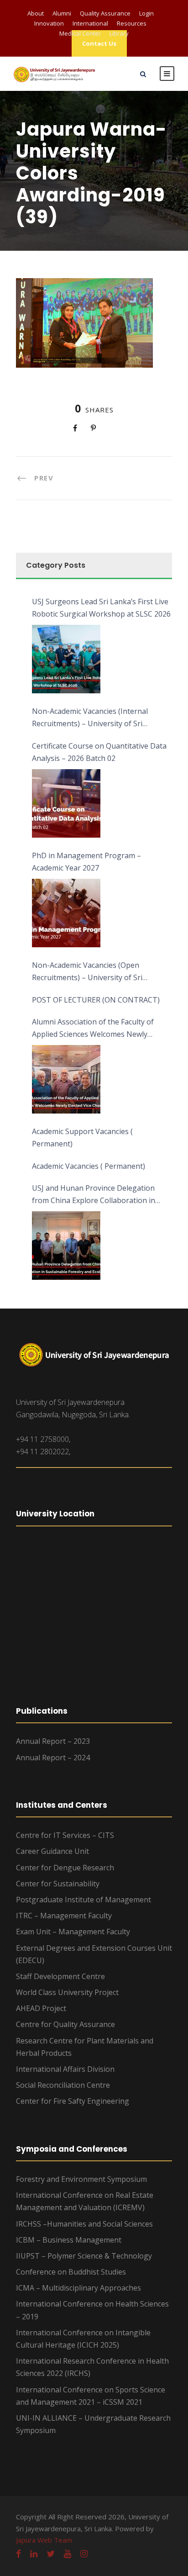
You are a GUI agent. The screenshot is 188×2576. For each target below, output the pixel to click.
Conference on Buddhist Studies (71, 2272)
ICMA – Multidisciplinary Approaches (78, 2288)
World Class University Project (67, 1992)
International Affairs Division (65, 2069)
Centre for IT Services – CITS (65, 1835)
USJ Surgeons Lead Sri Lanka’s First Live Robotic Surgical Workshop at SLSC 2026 (101, 608)
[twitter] (51, 2554)
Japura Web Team (44, 2540)
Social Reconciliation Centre (63, 2085)
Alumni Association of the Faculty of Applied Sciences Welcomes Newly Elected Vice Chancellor (93, 1029)
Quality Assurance (105, 13)
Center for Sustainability (58, 1884)
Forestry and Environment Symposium (81, 2179)
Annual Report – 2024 (53, 1758)
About (36, 13)
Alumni (62, 13)
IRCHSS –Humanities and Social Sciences (84, 2224)
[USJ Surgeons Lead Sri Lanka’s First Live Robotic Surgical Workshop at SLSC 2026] (66, 659)
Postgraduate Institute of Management (84, 1900)
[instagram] (84, 2554)
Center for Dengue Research (65, 1868)
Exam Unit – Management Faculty (73, 1932)
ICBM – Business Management (69, 2240)
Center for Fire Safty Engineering (73, 2101)
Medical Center (80, 33)
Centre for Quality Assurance (65, 2024)
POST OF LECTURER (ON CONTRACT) (96, 1000)
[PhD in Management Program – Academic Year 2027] (66, 913)
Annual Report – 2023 (53, 1741)
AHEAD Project (41, 2008)
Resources (132, 23)
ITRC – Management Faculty (64, 1916)
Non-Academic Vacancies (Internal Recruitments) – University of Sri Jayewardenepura (90, 718)
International (90, 23)
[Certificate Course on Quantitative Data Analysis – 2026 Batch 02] (66, 803)
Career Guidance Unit (52, 1851)
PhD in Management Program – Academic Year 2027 (86, 862)
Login (146, 13)
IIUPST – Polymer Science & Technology (84, 2256)
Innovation (49, 23)
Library (119, 33)
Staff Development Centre (60, 1976)
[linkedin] (34, 2554)
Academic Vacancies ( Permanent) (89, 1166)
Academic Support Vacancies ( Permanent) (82, 1138)
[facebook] (18, 2554)
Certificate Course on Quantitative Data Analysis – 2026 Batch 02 (99, 752)
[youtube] (68, 2554)
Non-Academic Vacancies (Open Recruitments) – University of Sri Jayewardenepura (87, 972)
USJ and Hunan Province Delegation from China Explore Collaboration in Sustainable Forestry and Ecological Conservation (94, 1195)
